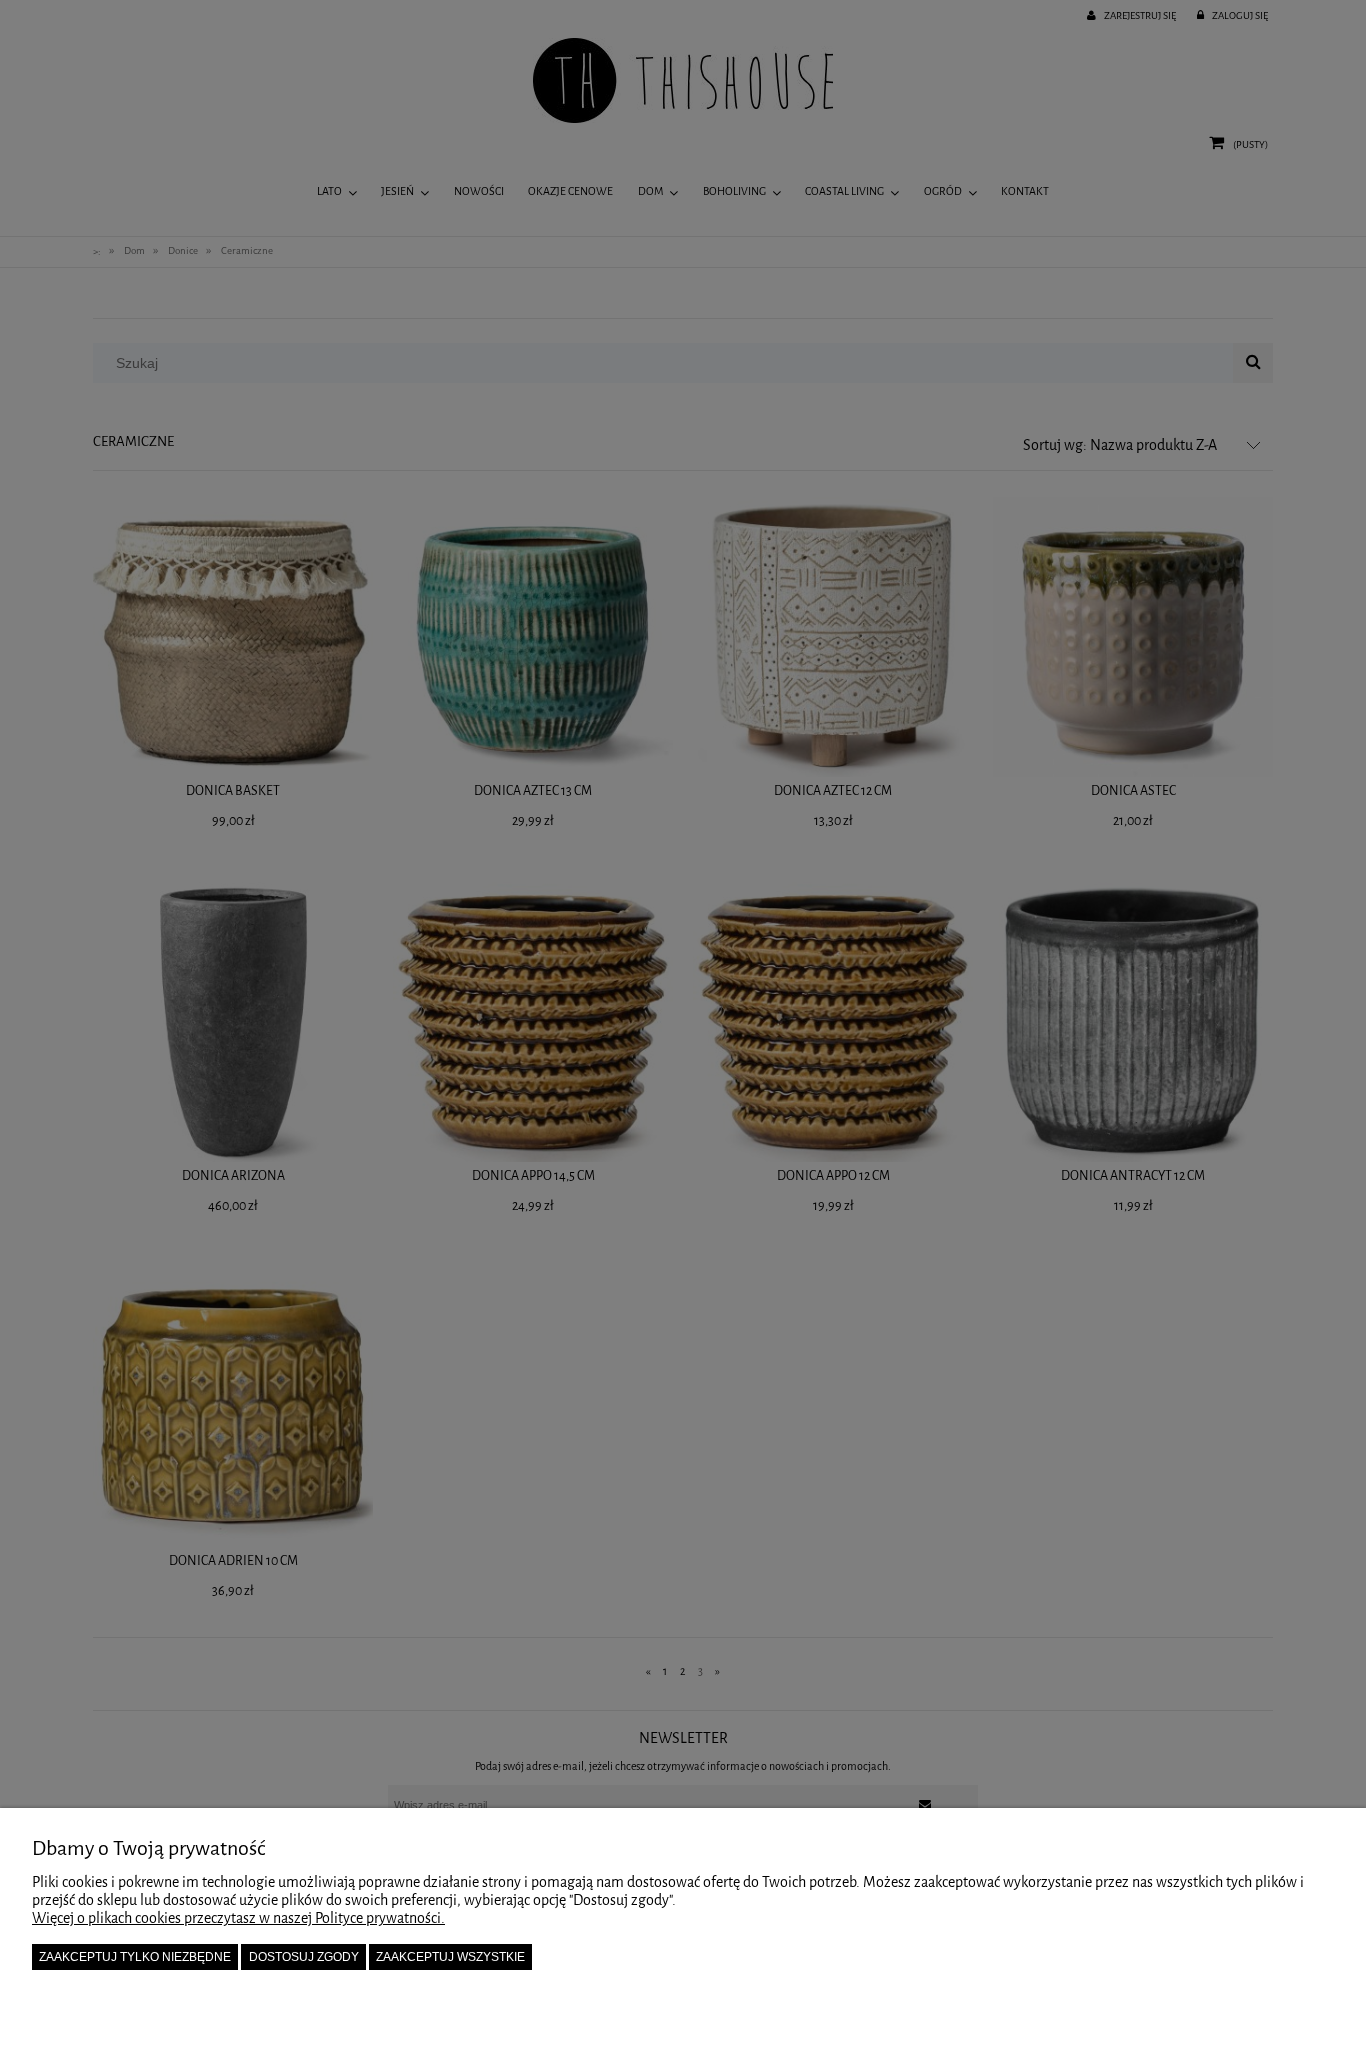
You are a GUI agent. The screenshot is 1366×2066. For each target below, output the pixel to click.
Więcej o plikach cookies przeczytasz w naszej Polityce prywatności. (238, 1918)
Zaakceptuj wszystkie (450, 1957)
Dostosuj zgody (304, 1957)
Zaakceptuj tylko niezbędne (135, 1957)
